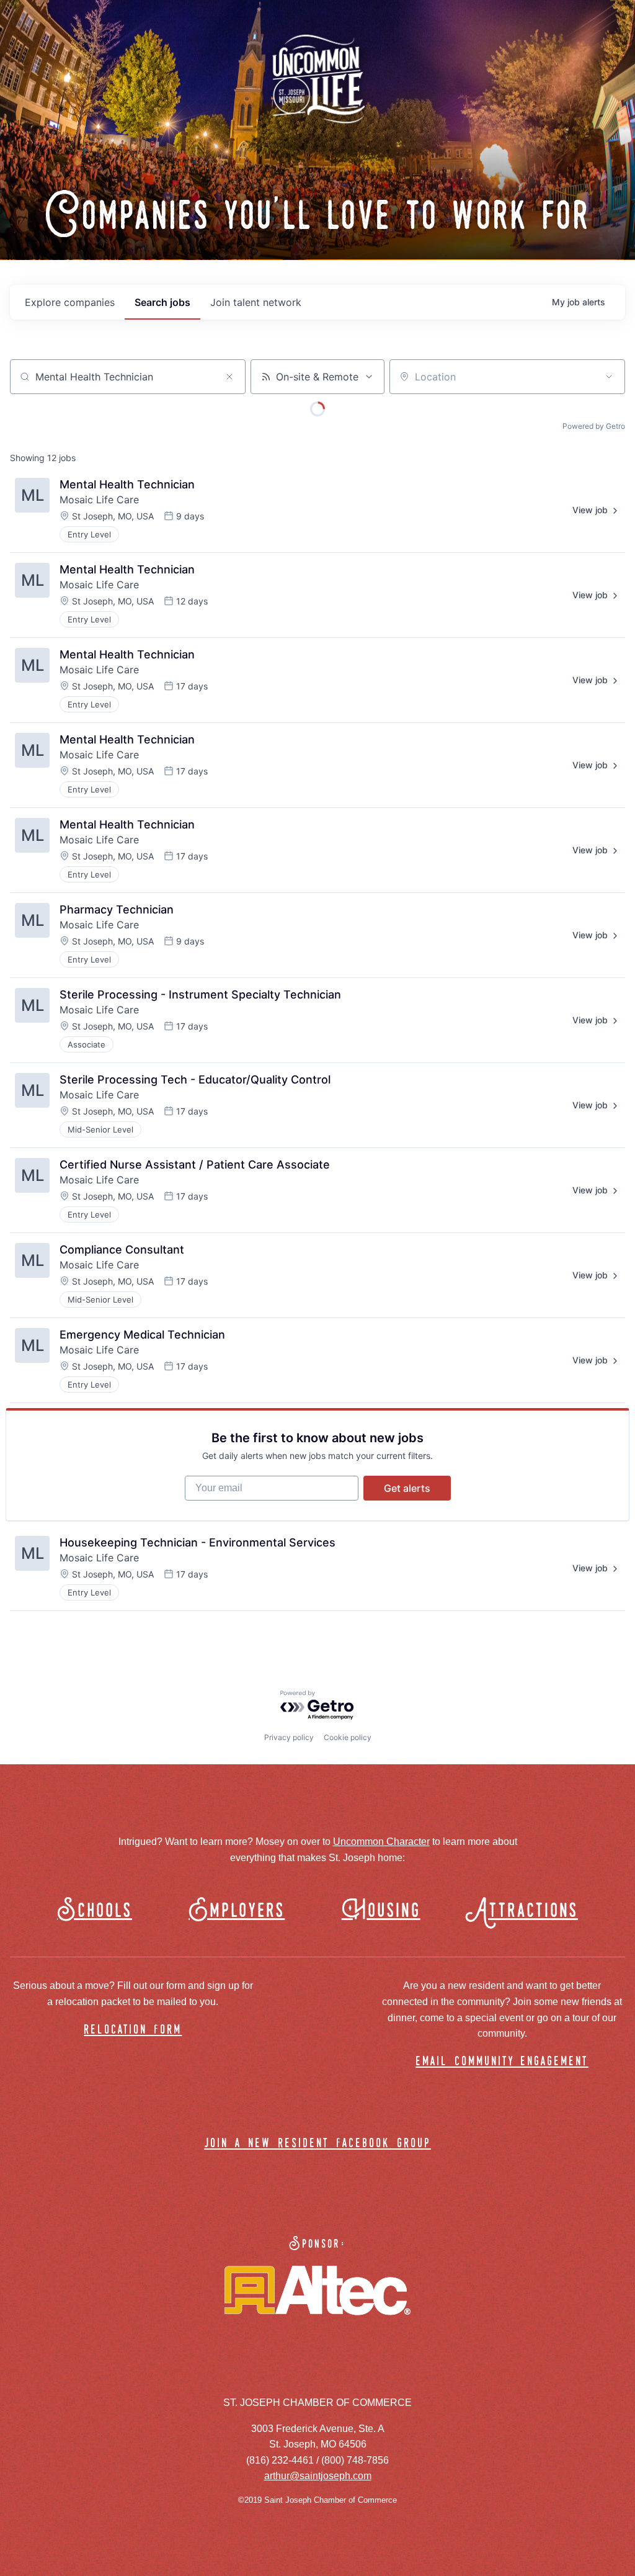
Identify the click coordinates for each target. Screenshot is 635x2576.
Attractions (527, 1911)
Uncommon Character (381, 1842)
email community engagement (502, 2062)
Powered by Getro (594, 426)
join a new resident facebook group (317, 2144)
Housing (381, 1911)
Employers (237, 1911)
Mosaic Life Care (99, 500)
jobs (162, 302)
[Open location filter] (609, 377)
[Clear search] (229, 377)
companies (70, 302)
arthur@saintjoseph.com (318, 2476)
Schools (95, 1911)
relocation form (133, 2030)
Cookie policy (348, 1737)
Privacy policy (289, 1737)
